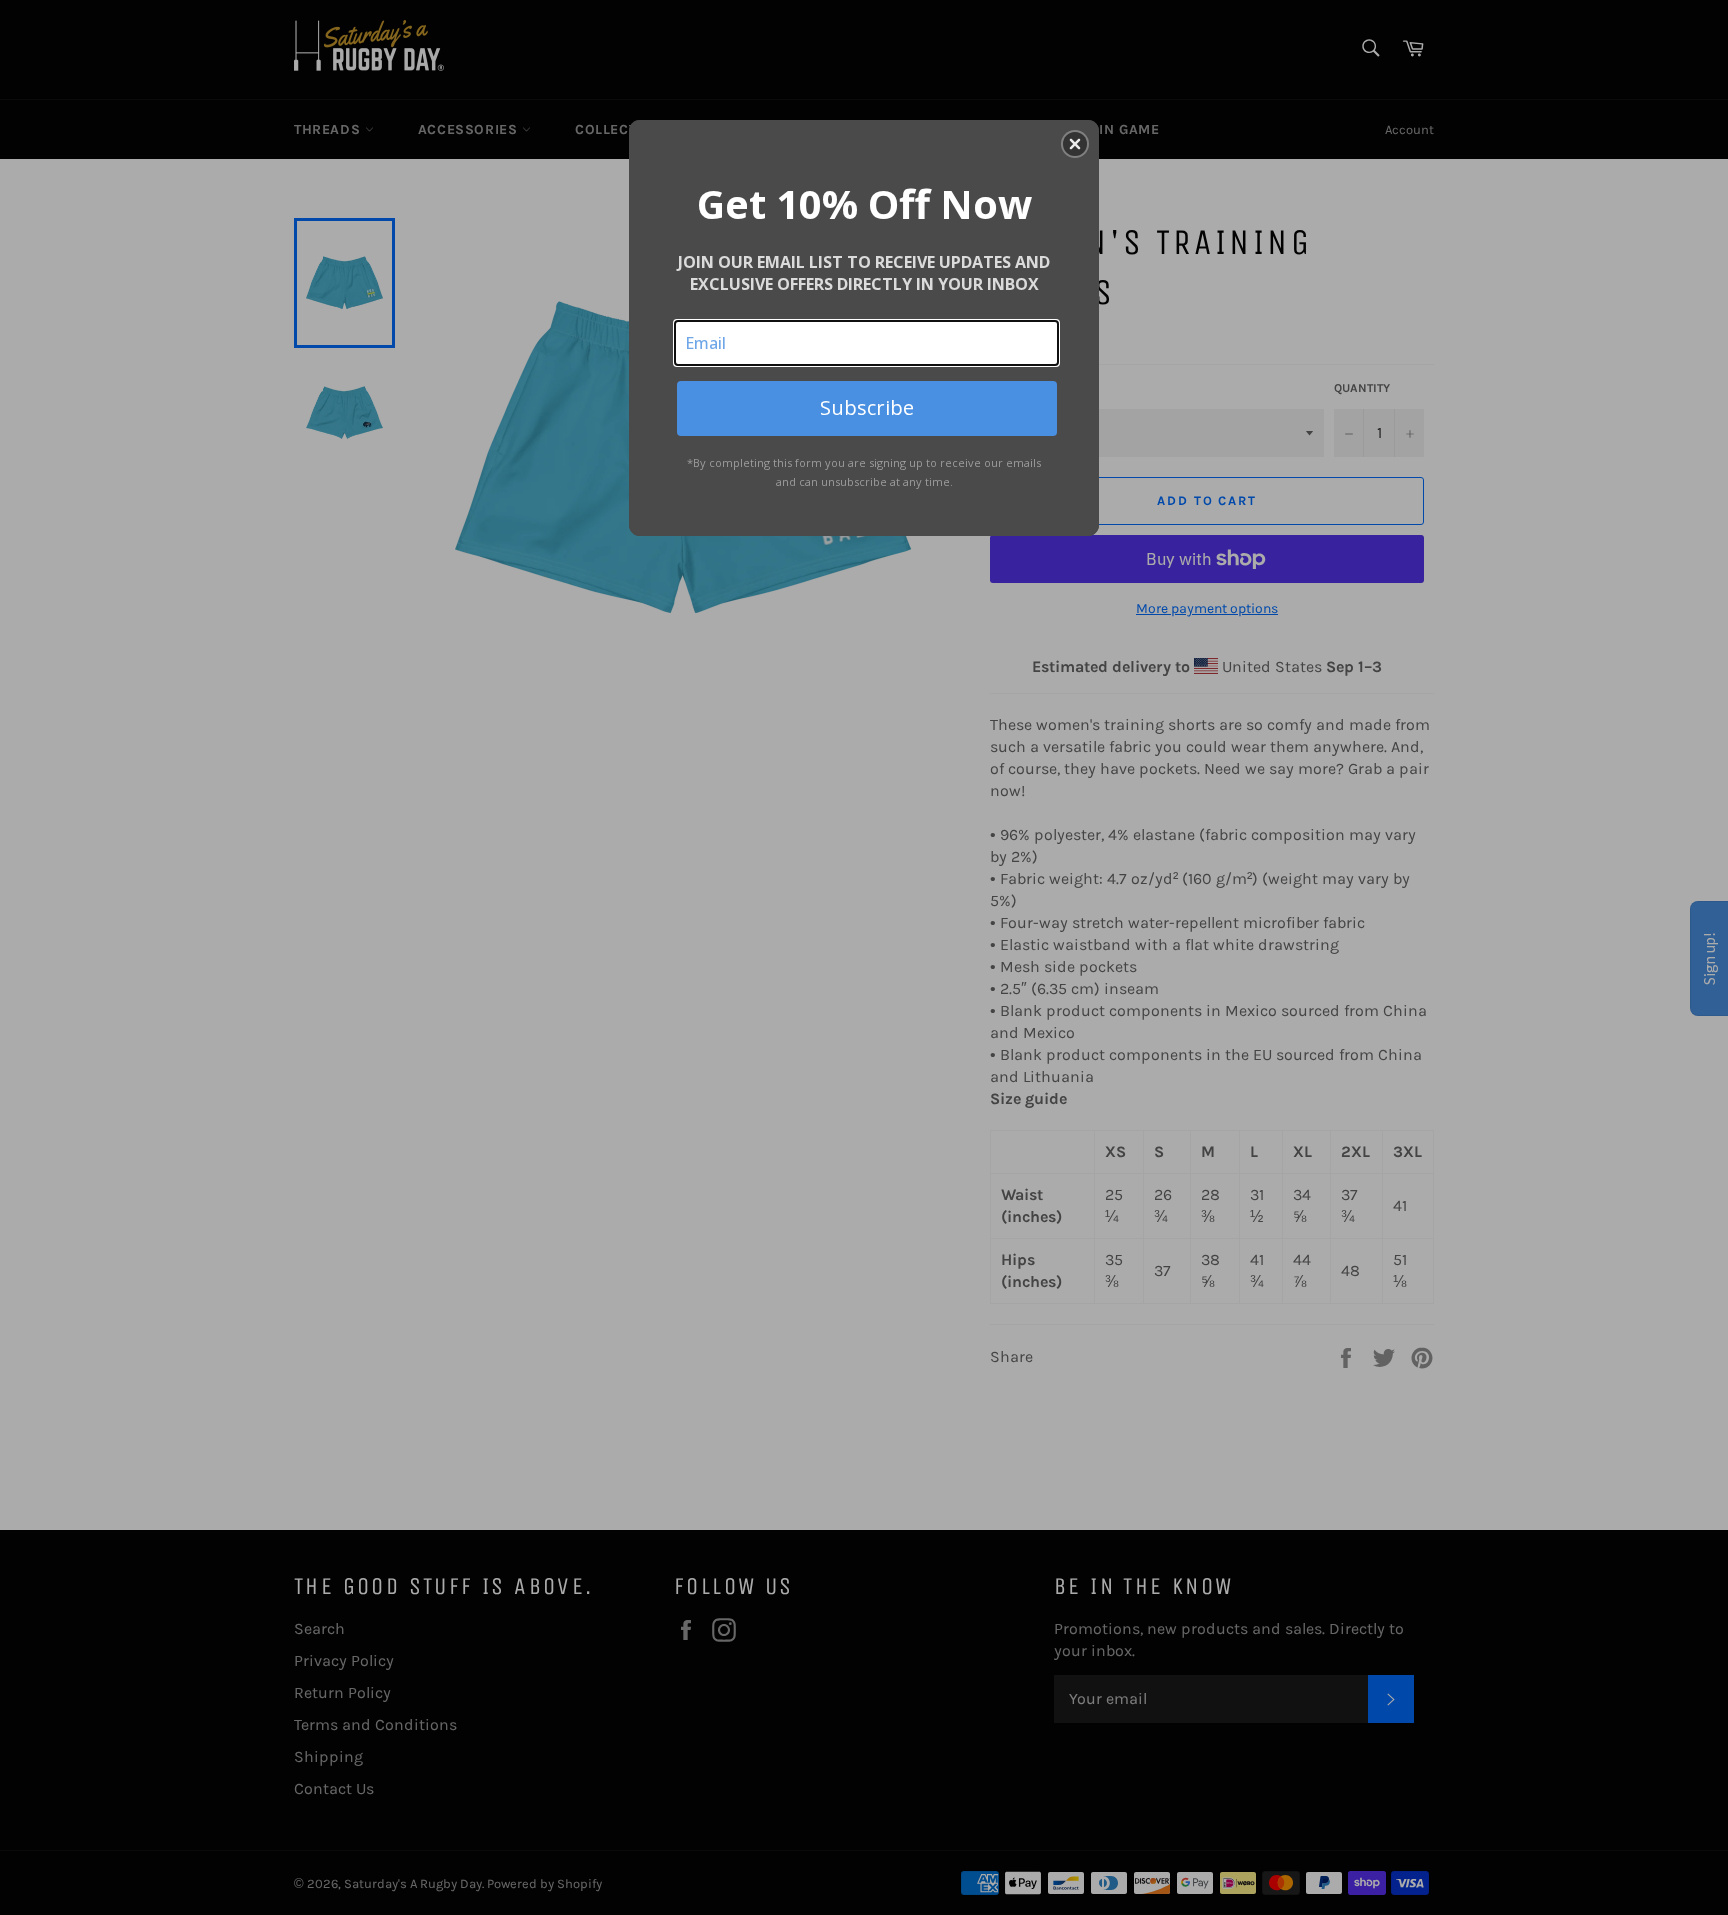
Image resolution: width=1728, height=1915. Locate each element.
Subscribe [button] (867, 407)
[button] (1075, 144)
